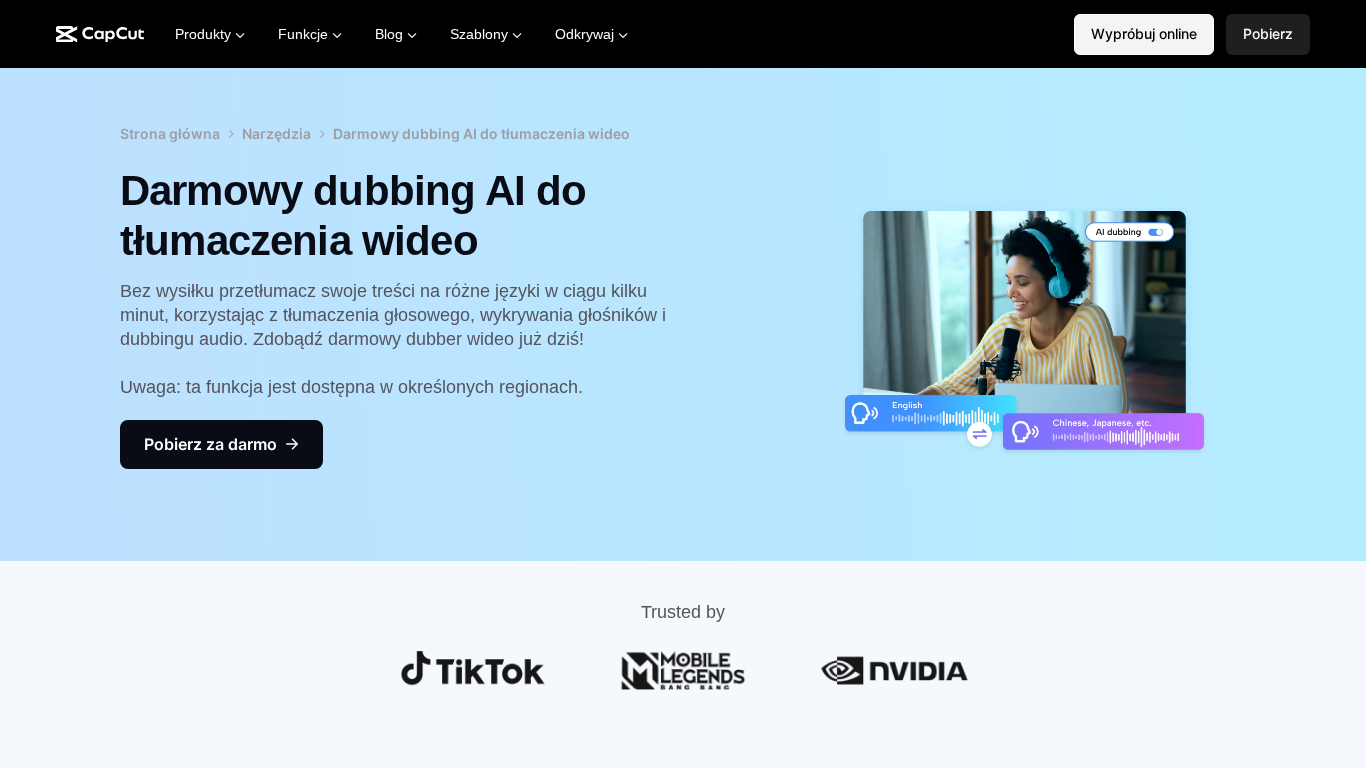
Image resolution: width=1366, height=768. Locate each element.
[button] (1268, 34)
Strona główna (170, 133)
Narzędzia (276, 133)
